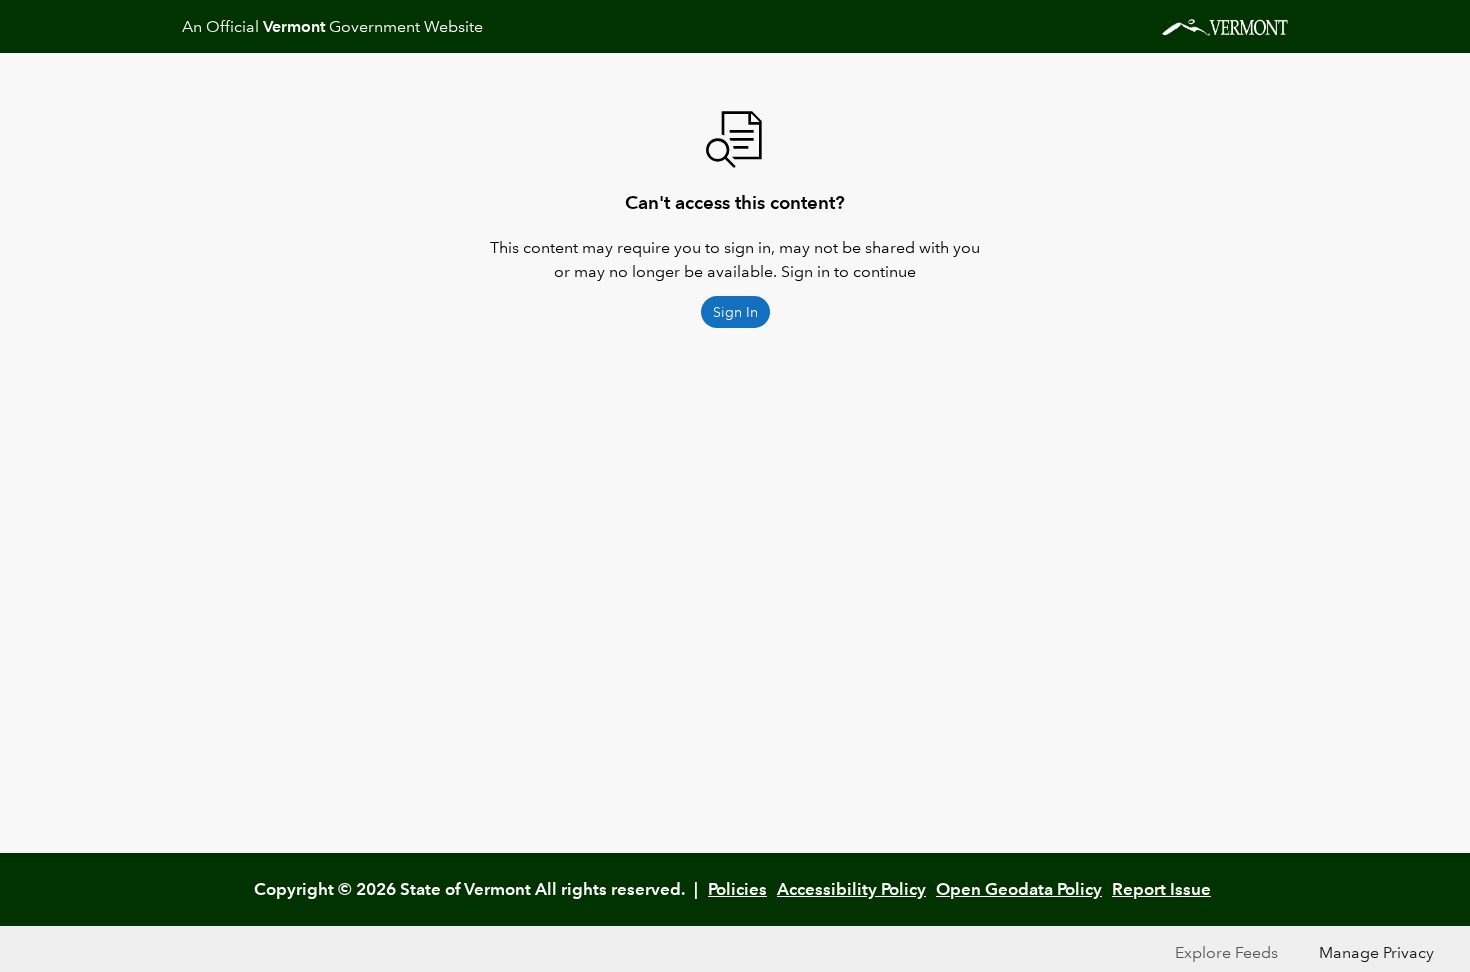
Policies (737, 889)
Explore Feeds (1226, 952)
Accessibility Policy (851, 889)
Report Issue (1161, 889)
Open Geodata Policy (1019, 889)
